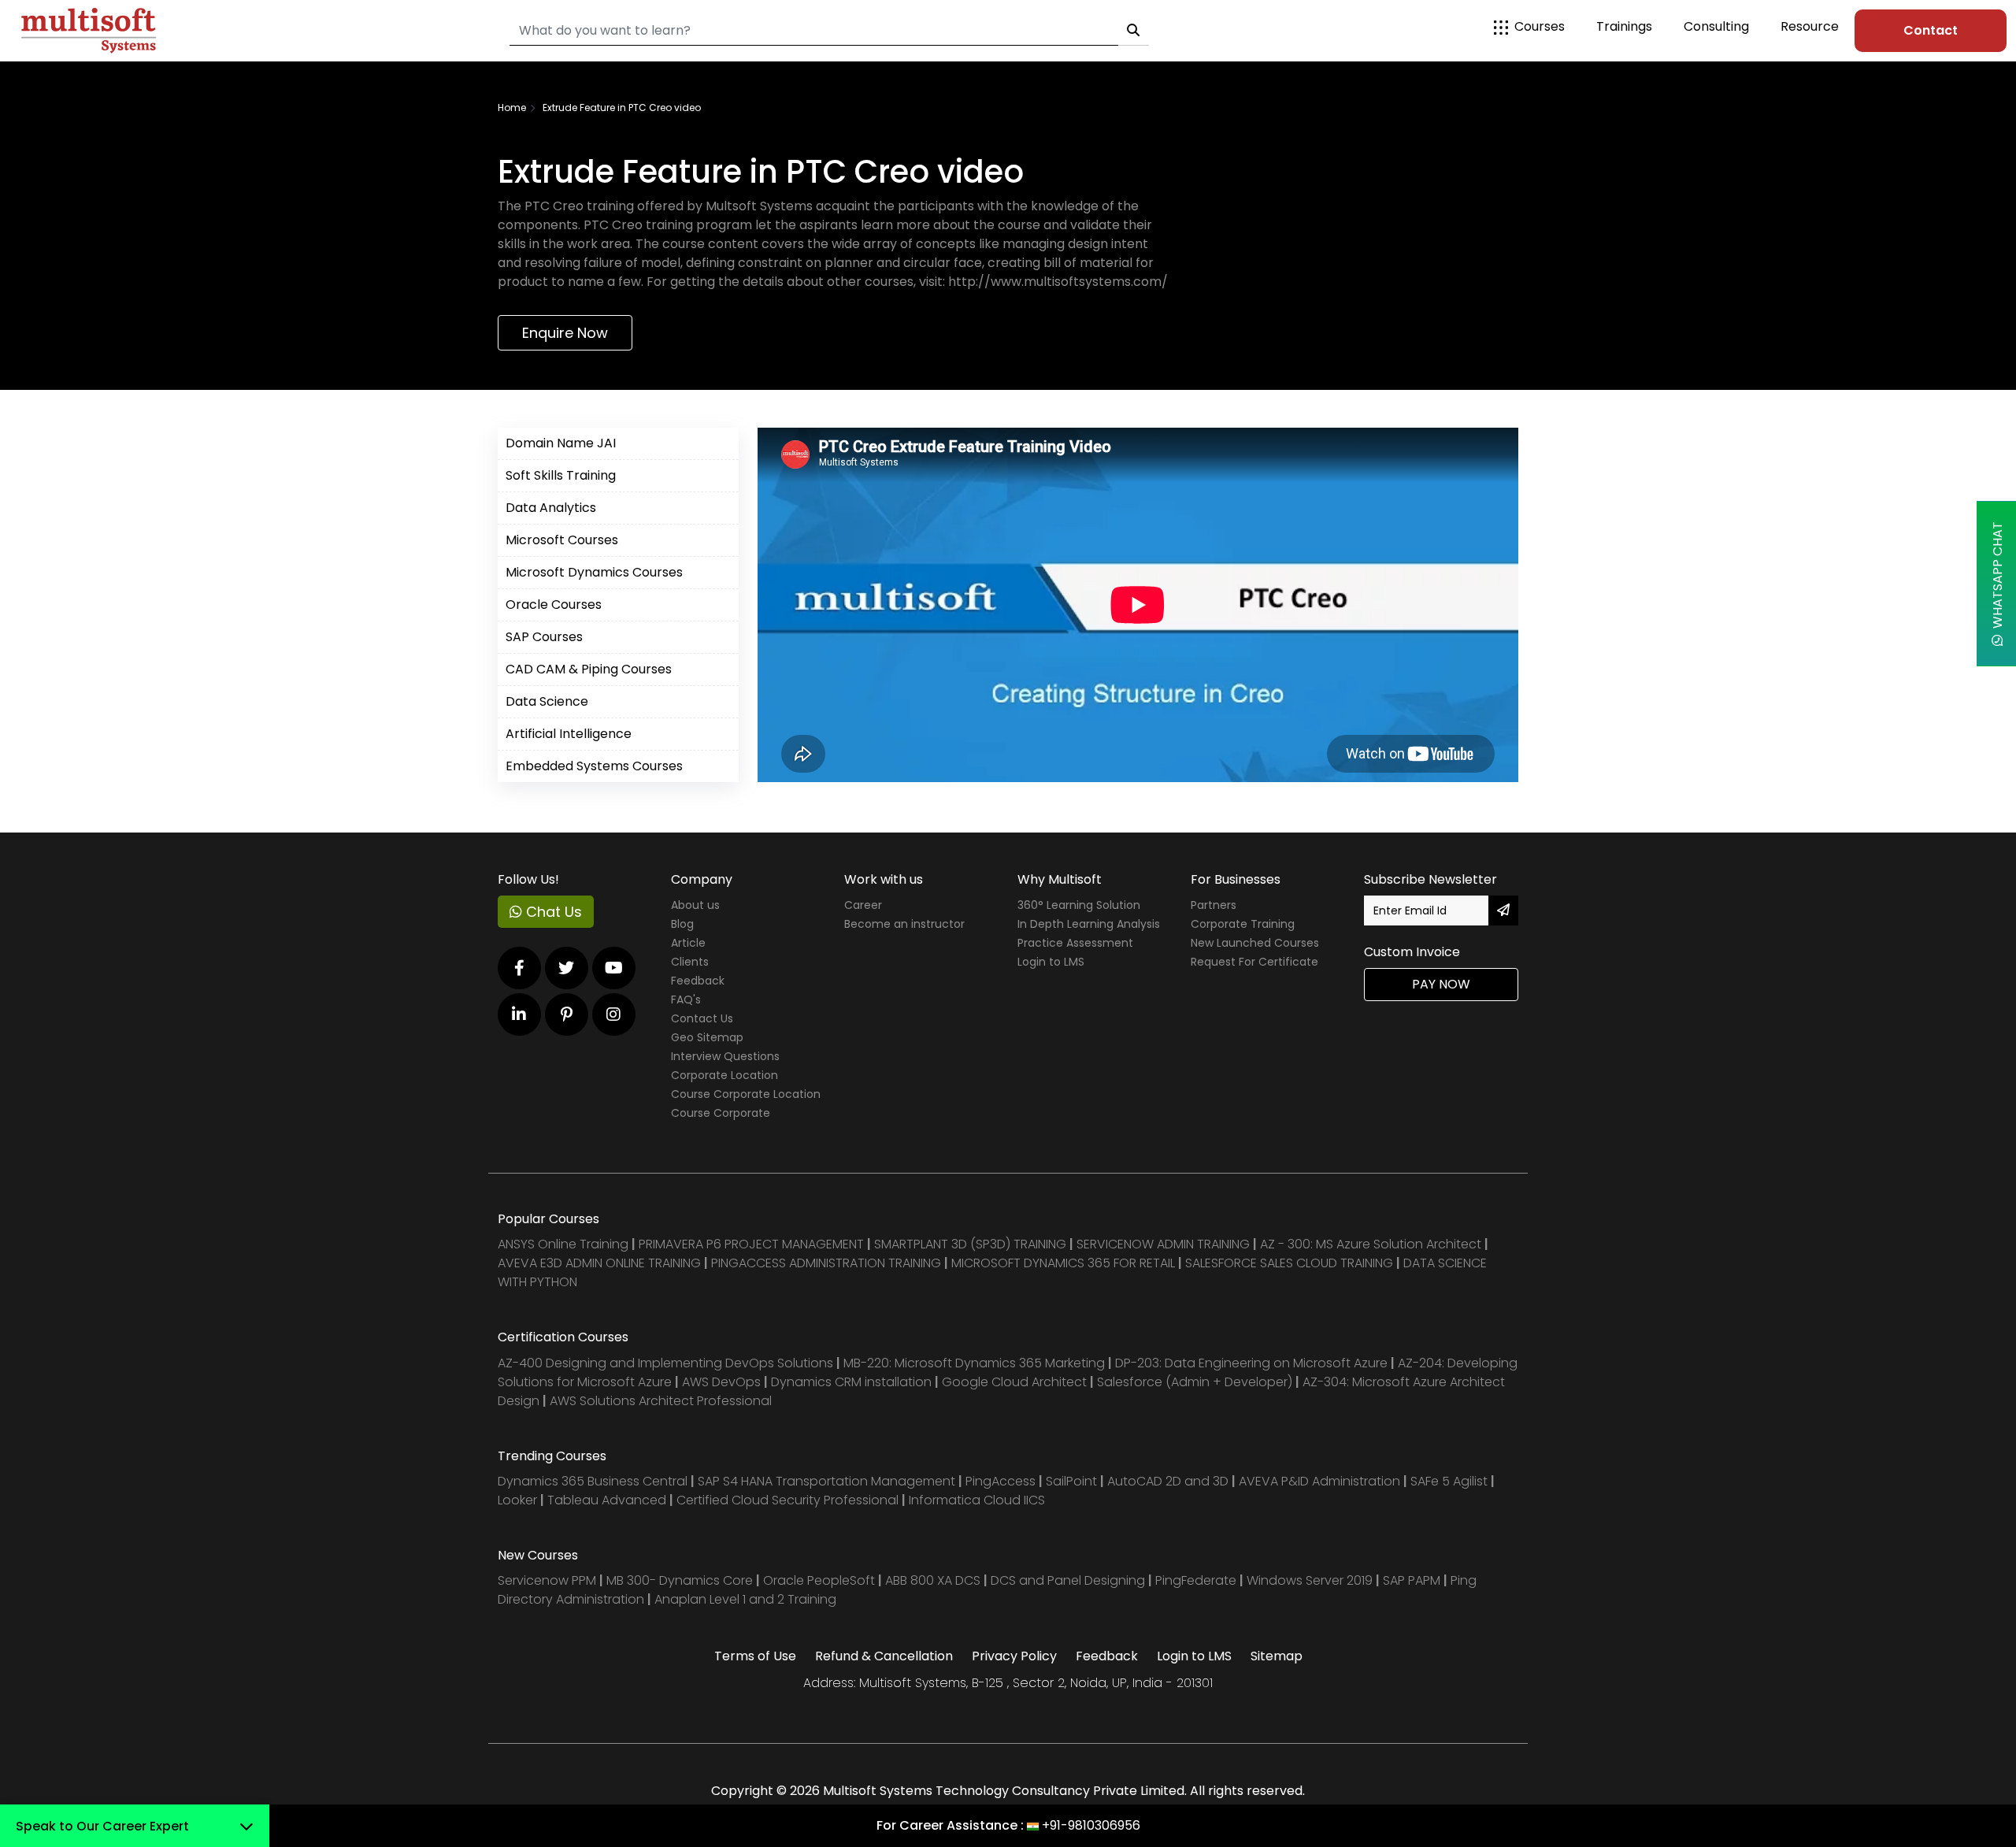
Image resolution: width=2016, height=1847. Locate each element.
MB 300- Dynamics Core (680, 1580)
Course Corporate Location (746, 1094)
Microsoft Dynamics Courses (594, 572)
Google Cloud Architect (1016, 1382)
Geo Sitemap (707, 1037)
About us (695, 905)
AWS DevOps (723, 1382)
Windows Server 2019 (1310, 1580)
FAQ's (686, 1000)
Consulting (1716, 26)
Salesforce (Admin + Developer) (1195, 1382)
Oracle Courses (554, 605)
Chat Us (552, 912)
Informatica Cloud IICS (977, 1500)
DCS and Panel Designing (1069, 1580)
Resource (1810, 26)
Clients (690, 962)
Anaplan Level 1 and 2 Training (745, 1599)
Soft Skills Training (561, 475)
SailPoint (1073, 1481)
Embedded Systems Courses (594, 766)
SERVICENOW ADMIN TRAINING (1165, 1244)
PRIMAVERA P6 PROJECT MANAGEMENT (751, 1244)
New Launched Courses (1255, 943)
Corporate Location (724, 1075)
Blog (682, 924)
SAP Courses (544, 637)
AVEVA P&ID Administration (1319, 1481)
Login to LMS (1051, 962)
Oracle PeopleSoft (819, 1580)
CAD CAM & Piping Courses (589, 669)
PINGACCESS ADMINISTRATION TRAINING (826, 1263)
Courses (1540, 26)
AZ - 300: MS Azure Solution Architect (1371, 1244)
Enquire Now (565, 333)
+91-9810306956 (1091, 1825)
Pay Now (1441, 984)
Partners (1214, 905)
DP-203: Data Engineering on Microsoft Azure (1253, 1363)
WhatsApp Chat (1997, 578)
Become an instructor (904, 924)
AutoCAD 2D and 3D (1168, 1481)
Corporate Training (1243, 924)
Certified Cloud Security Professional (787, 1500)
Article (688, 943)
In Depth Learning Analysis (1089, 924)
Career (863, 905)
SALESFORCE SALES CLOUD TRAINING (1291, 1263)
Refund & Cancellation (884, 1656)
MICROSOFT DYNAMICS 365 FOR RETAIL (1063, 1263)
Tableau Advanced (608, 1500)
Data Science (547, 701)
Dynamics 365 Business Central (593, 1481)
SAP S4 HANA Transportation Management (828, 1481)
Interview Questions (725, 1056)
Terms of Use (755, 1656)
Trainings (1624, 26)
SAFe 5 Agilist (1449, 1481)
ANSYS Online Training (563, 1244)
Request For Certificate (1254, 962)
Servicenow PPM (548, 1580)
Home (512, 108)
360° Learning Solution (1079, 905)
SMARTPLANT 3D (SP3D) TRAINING (970, 1244)
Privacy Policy (1014, 1656)
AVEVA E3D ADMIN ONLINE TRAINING (599, 1263)
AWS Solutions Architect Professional (661, 1401)
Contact (1931, 30)
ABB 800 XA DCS (934, 1580)
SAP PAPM (1413, 1580)
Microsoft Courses (562, 540)
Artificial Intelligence (569, 734)
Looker (517, 1500)
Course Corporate (721, 1113)
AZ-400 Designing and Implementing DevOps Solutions (665, 1363)
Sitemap (1277, 1656)
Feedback (698, 981)
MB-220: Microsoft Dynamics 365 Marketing (976, 1363)
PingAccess (1001, 1481)
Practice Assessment (1075, 943)
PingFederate (1197, 1580)
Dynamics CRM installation (853, 1382)
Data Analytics (551, 508)
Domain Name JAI (561, 443)
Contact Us (702, 1018)
